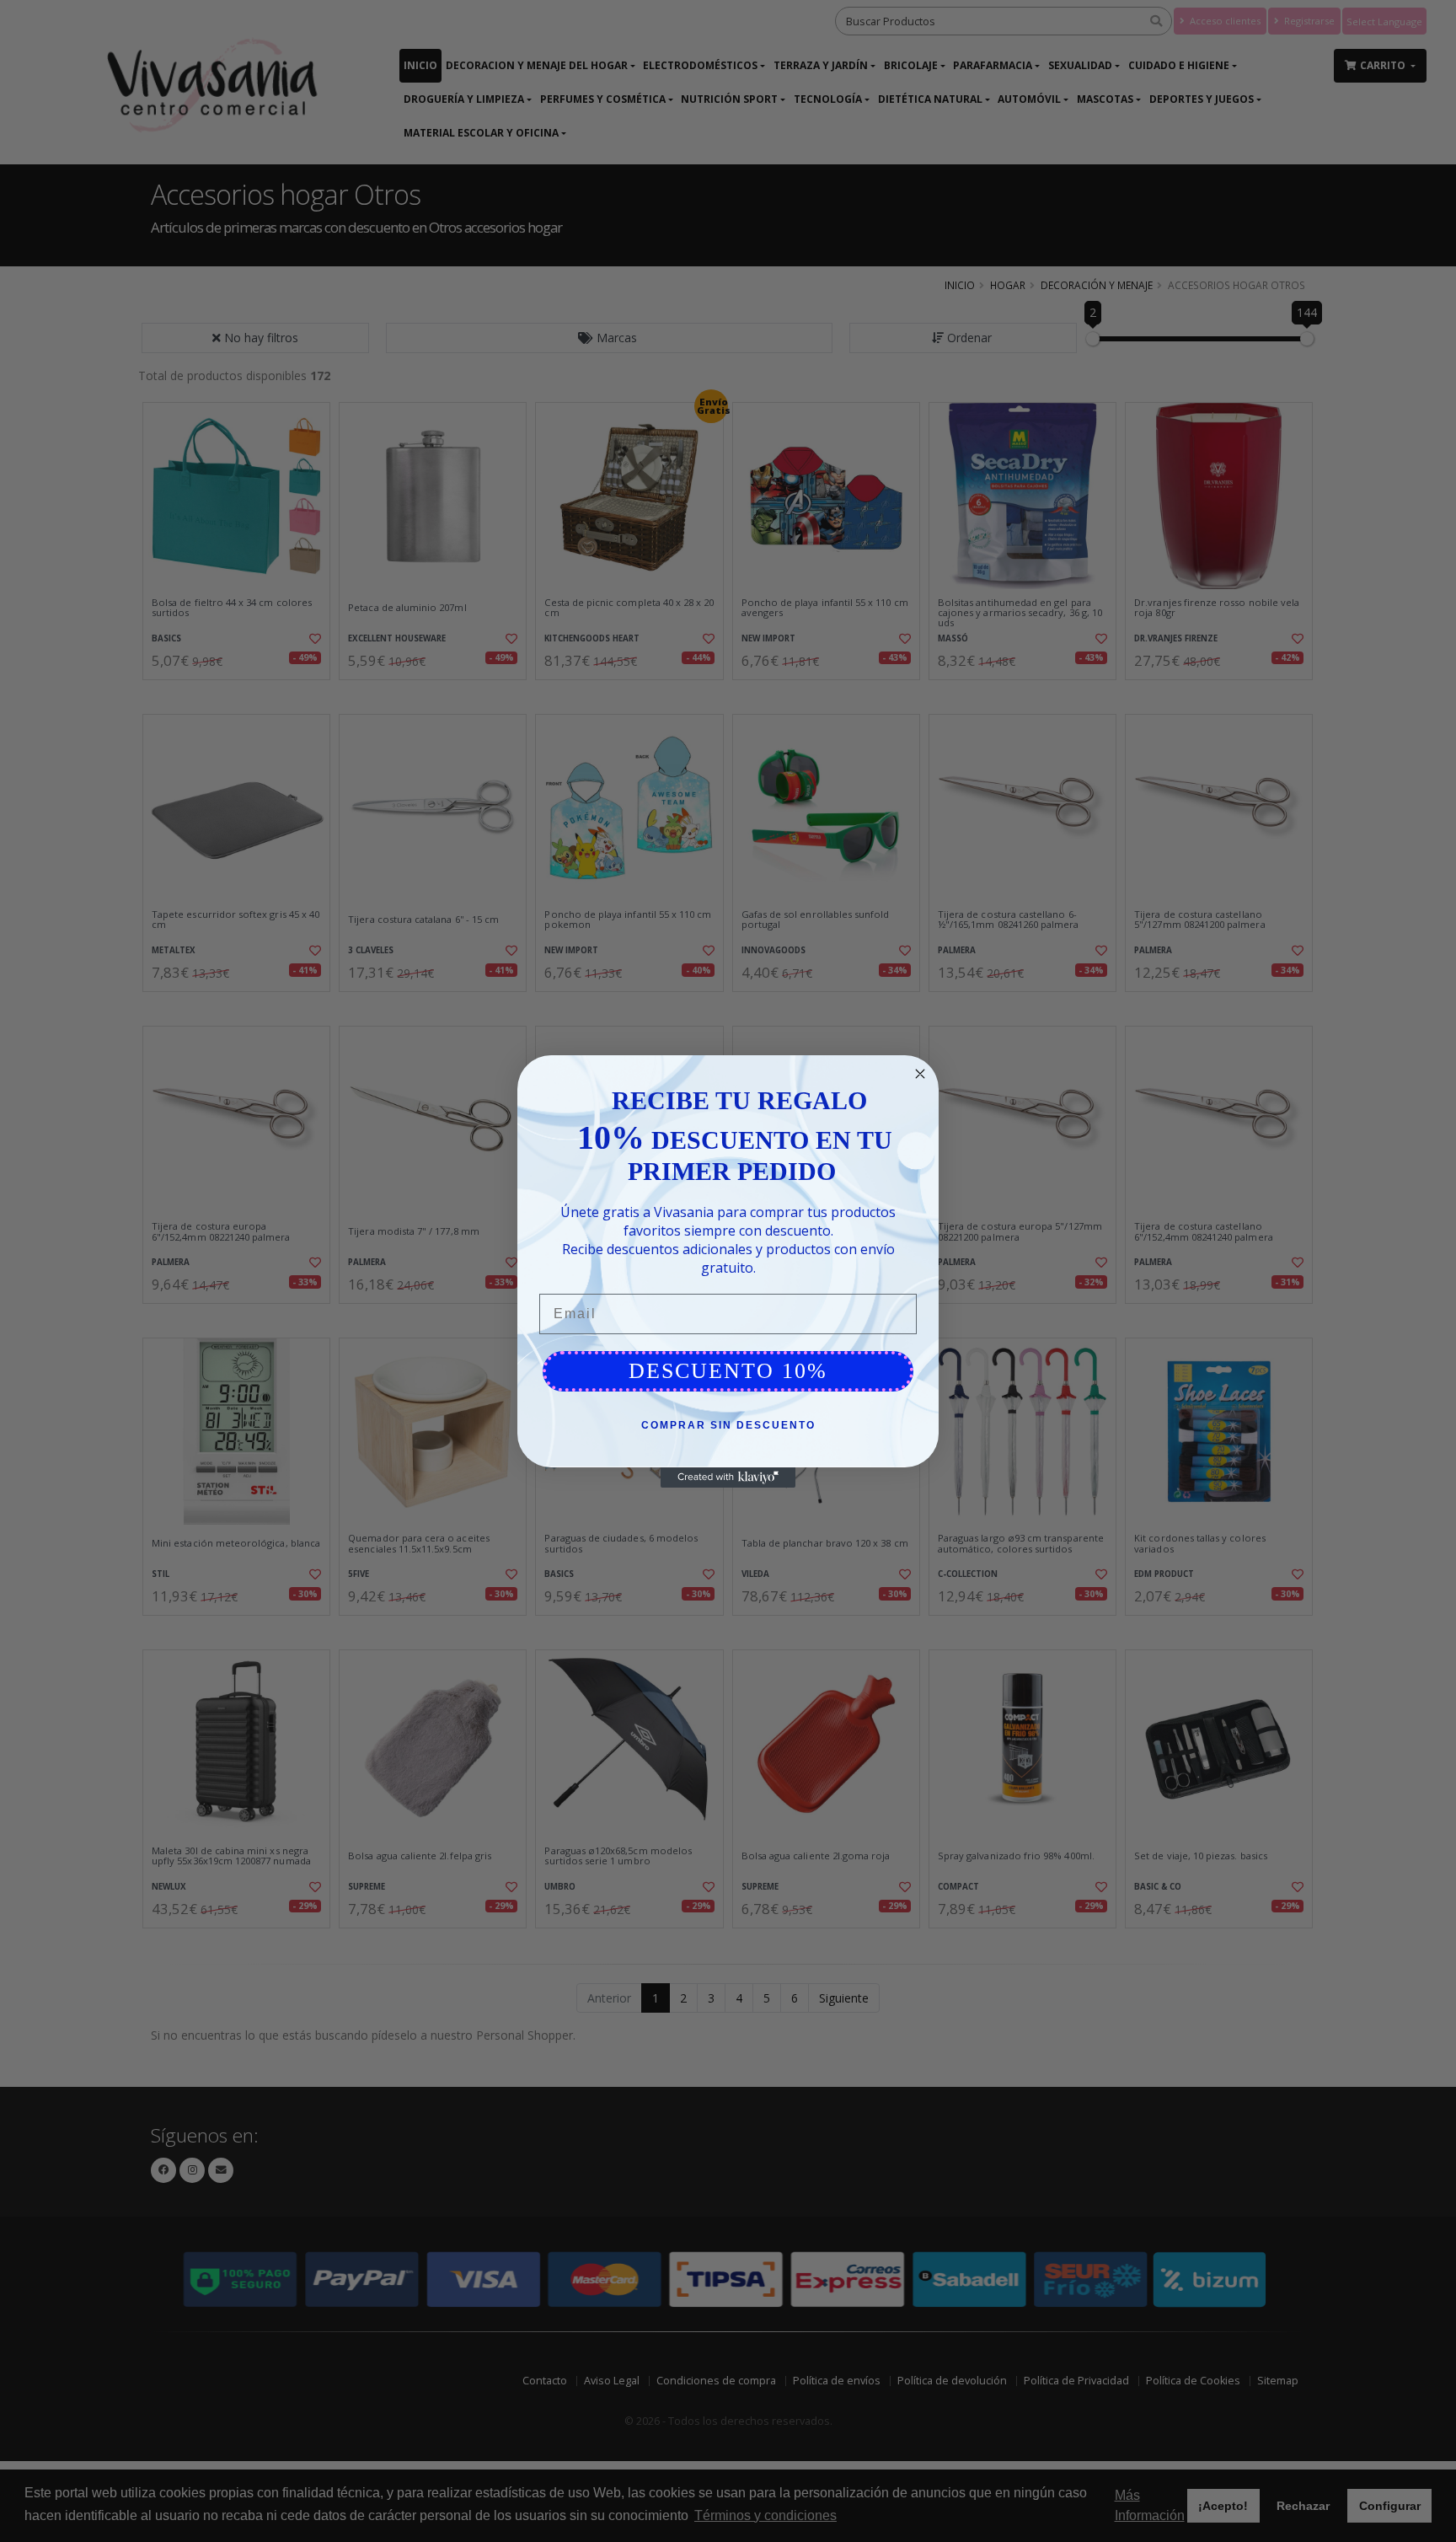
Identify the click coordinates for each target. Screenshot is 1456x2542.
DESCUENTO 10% (728, 1371)
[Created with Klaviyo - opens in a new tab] (728, 1477)
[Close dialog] (920, 1074)
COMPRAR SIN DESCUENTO (728, 1425)
